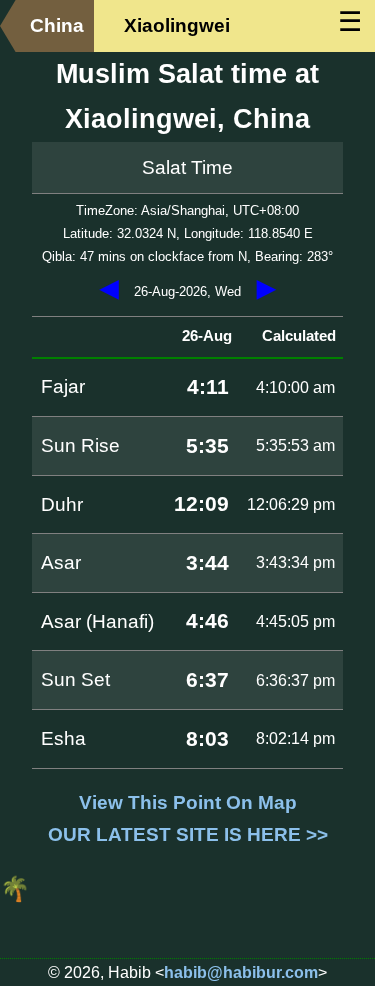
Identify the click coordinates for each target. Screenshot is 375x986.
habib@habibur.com (241, 972)
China (57, 25)
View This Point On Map (188, 802)
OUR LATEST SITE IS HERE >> (188, 834)
